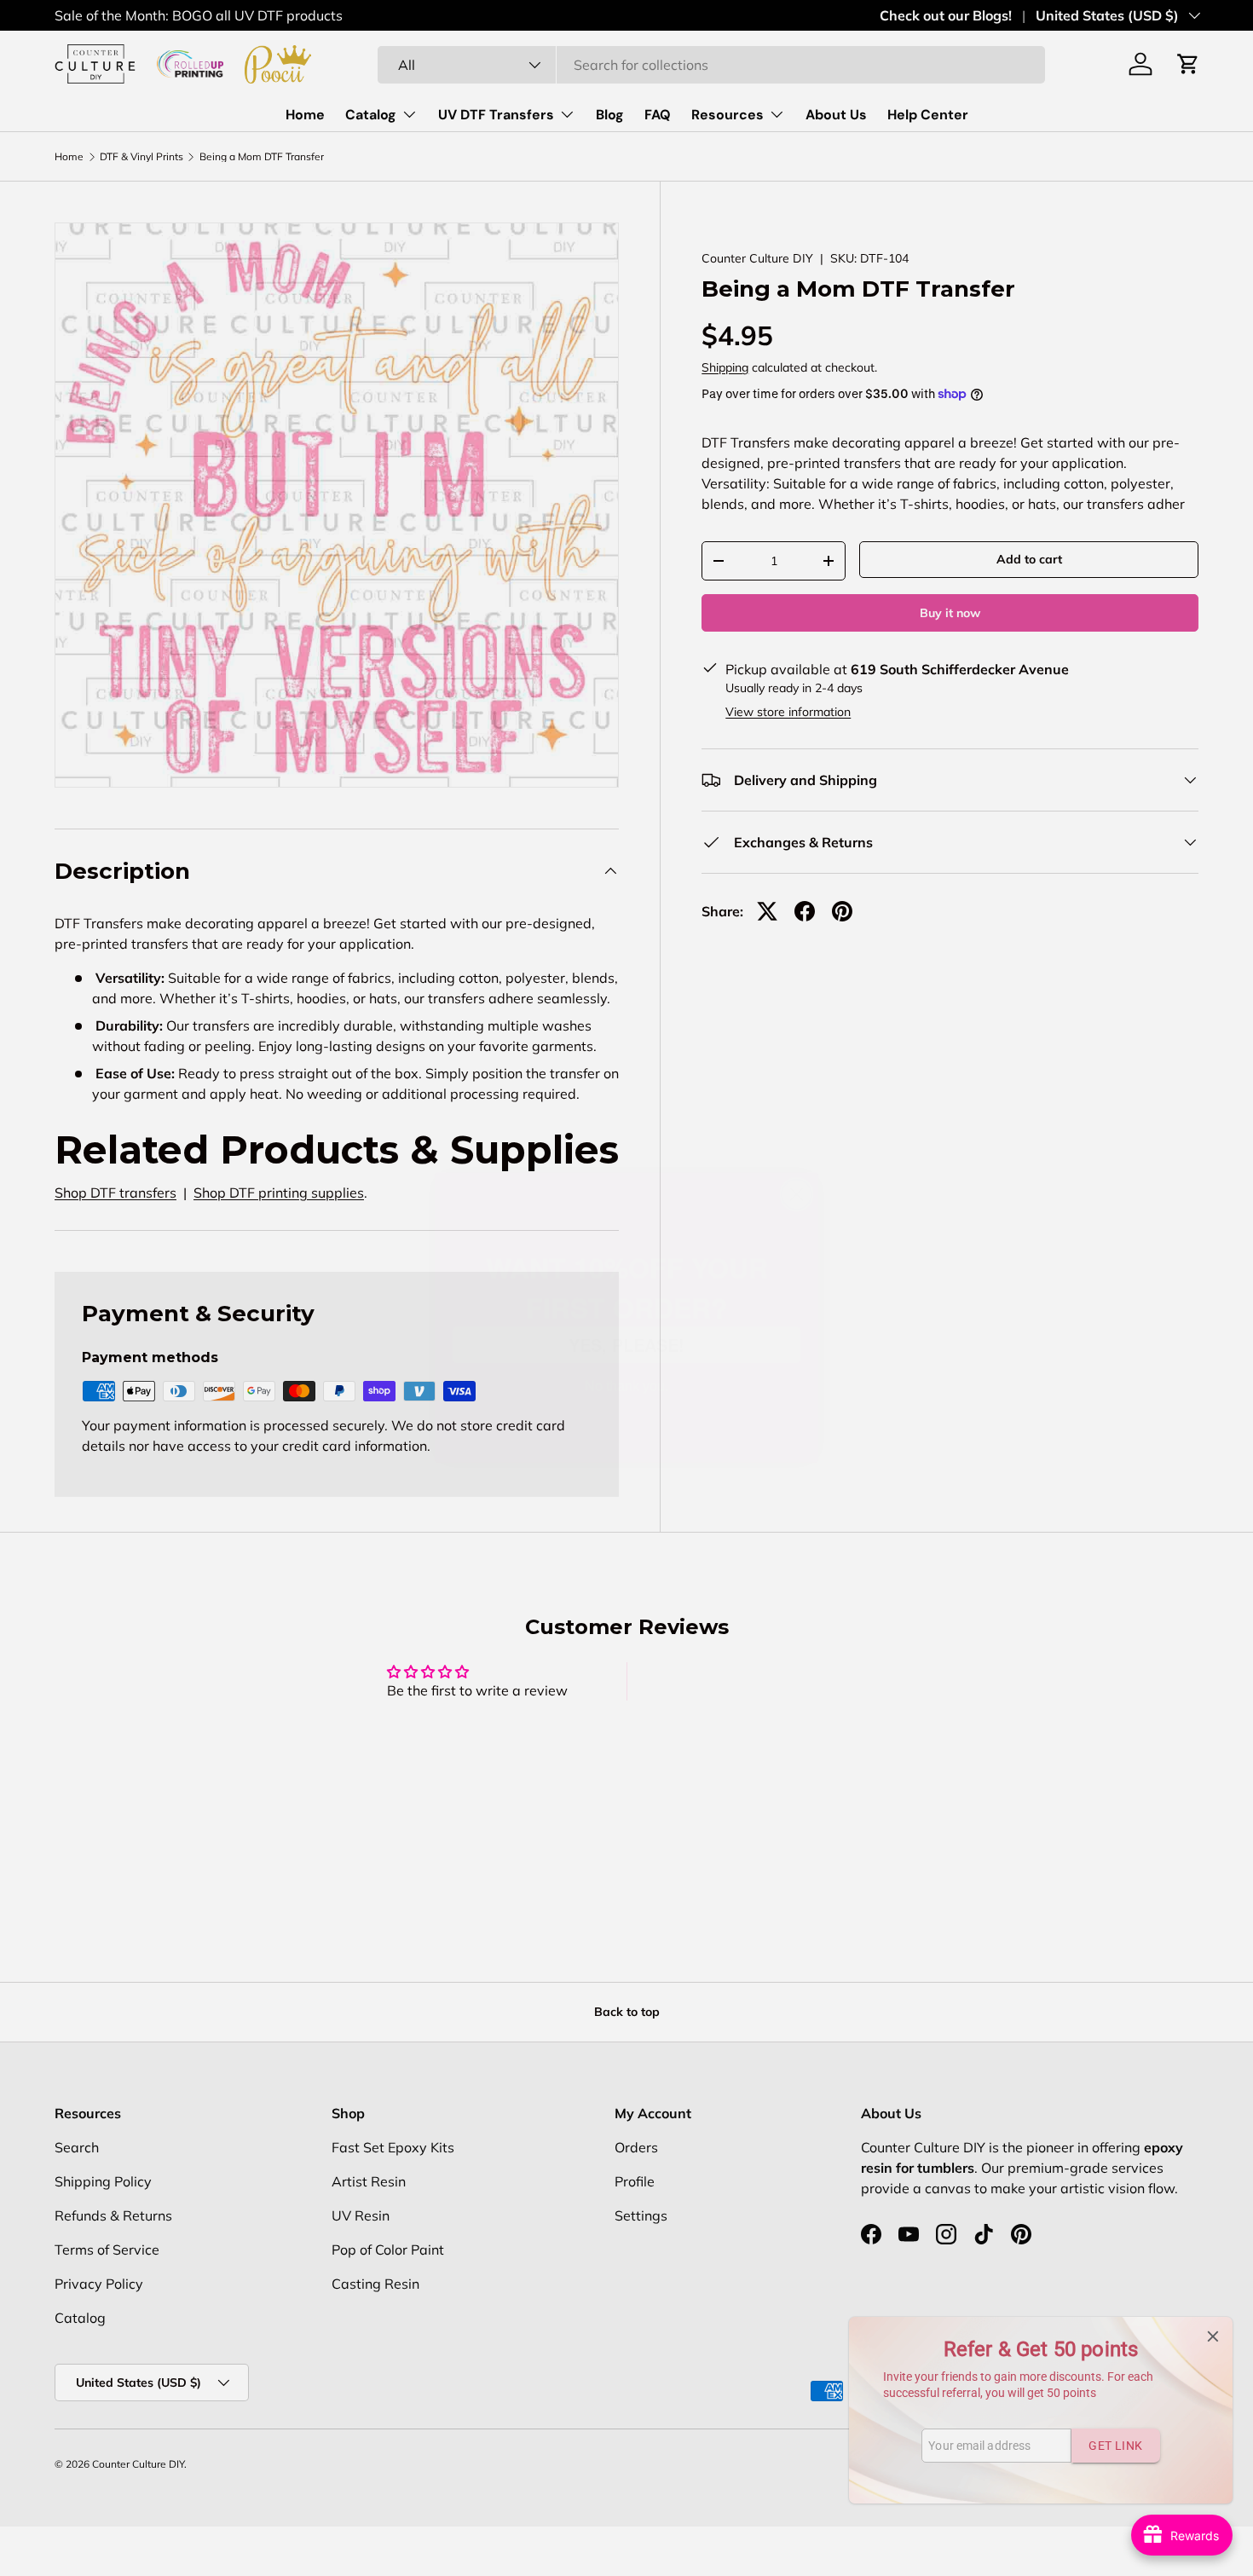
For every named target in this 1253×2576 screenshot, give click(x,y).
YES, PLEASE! (626, 1315)
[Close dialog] (797, 1165)
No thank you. (626, 1355)
